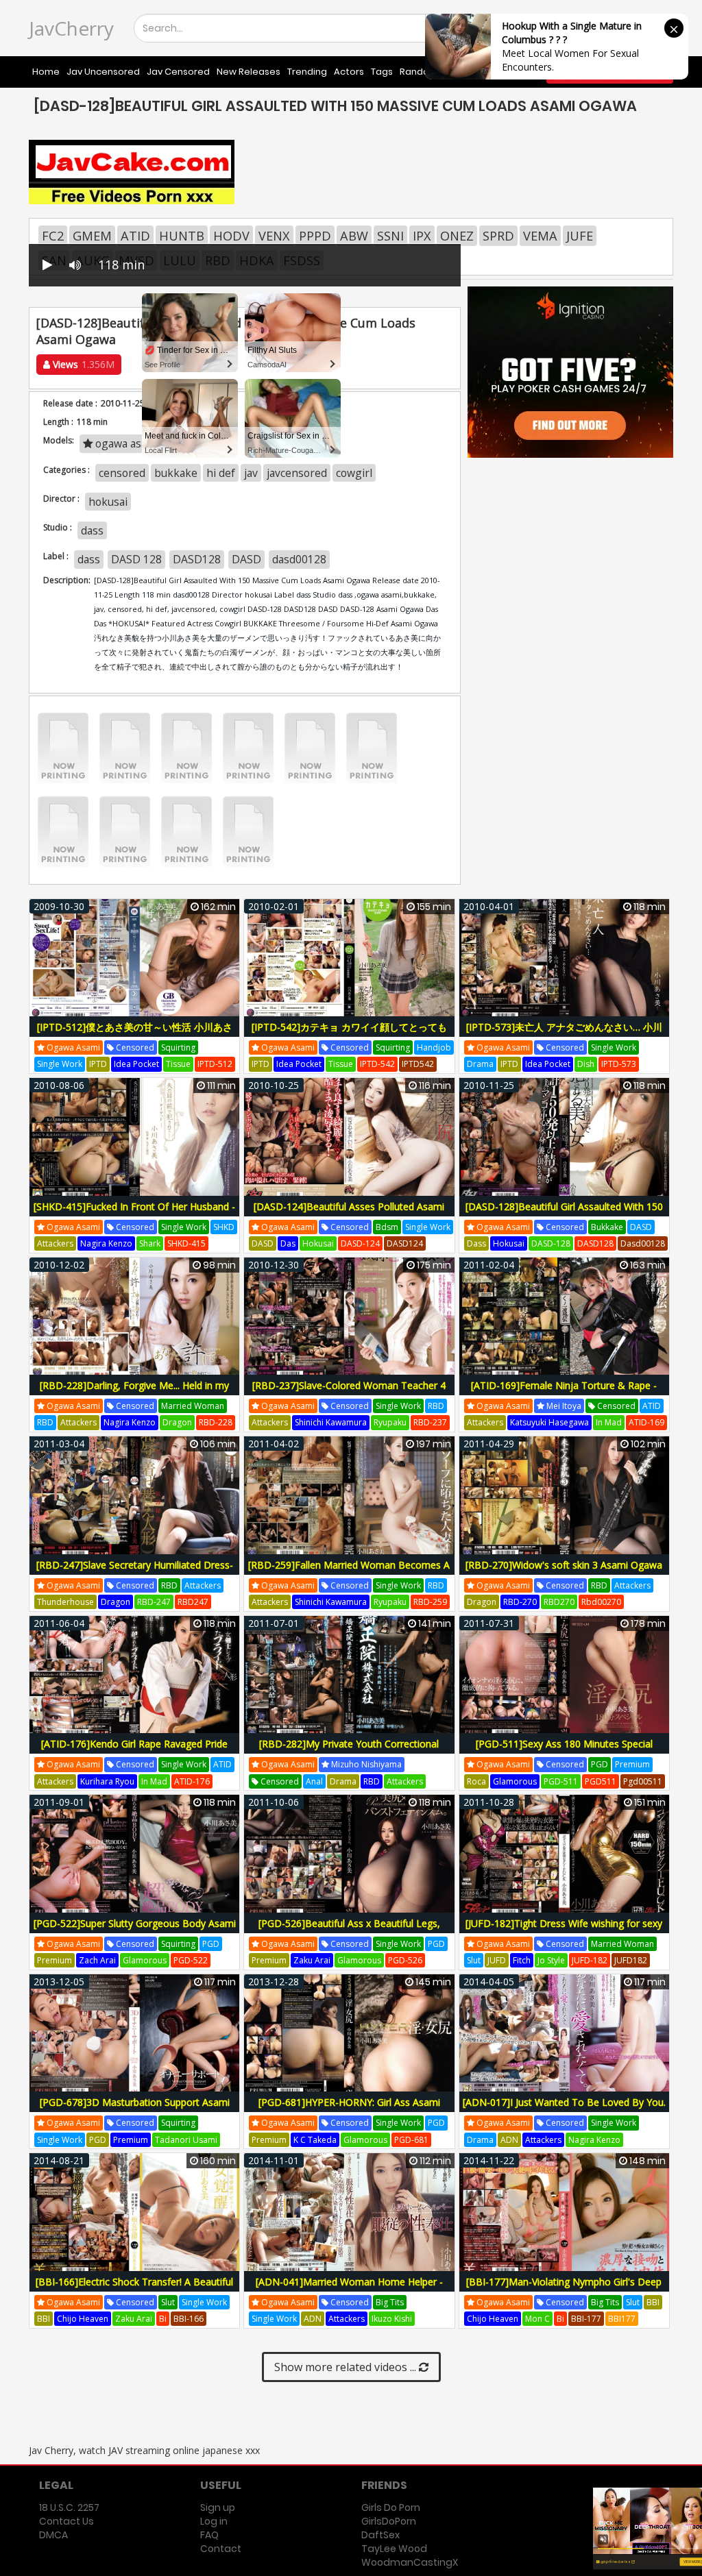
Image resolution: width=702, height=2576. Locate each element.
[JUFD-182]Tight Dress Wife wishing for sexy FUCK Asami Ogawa (564, 1931)
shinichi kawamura (331, 1422)
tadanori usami (186, 2140)
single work (60, 1064)
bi (163, 2319)
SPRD (498, 236)
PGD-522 (191, 1960)
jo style (551, 1960)
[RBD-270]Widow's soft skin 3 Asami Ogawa (564, 1565)
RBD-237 (430, 1422)
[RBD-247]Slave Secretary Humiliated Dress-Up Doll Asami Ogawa (135, 1572)
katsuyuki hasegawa (549, 1422)
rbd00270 (601, 1602)
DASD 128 (136, 559)
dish (586, 1064)
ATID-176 (192, 1781)
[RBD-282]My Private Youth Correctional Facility (349, 1751)
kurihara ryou (107, 1781)
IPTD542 (418, 1064)
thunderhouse (65, 1602)
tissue (178, 1064)
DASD (246, 559)
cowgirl (354, 473)
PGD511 (601, 1781)
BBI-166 (189, 2319)
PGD (600, 1764)
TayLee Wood (394, 2549)
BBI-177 (586, 2319)
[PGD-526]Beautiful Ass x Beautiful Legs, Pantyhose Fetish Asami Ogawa (349, 1931)
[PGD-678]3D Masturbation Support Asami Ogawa (135, 2110)
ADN (509, 2140)
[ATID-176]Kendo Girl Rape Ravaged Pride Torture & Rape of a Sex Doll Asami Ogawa (134, 1751)
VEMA (540, 236)
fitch (522, 1960)
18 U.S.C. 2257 (69, 2507)
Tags (382, 72)
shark (150, 1243)
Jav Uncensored (103, 72)
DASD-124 (360, 1243)
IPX (422, 236)
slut (474, 1960)
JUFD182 (631, 1960)
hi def (221, 473)
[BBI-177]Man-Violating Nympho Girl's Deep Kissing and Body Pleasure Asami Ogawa (564, 2289)
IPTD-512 (215, 1064)
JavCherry (71, 28)
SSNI (390, 236)
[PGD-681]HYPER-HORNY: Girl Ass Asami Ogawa (349, 2110)
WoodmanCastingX (410, 2562)
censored (122, 473)
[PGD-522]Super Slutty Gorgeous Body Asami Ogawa (135, 1931)
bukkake (176, 473)
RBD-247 (154, 1602)
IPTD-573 (619, 1064)
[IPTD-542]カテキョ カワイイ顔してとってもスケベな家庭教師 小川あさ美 (349, 1034)
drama (480, 1064)
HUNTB (182, 236)
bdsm (387, 1227)
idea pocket (136, 1064)
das (288, 1243)
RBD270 (559, 1602)
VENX (274, 236)
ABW (354, 236)
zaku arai (312, 1960)
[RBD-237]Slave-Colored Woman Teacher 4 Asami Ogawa (349, 1393)
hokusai (108, 502)
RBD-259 (430, 1602)
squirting (178, 1047)
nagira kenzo (106, 1243)
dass (92, 530)
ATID (135, 236)
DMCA (53, 2535)
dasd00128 (299, 559)
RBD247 (193, 1602)
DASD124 (405, 1243)
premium (632, 1764)
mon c (537, 2319)
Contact (221, 2549)
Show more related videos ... (347, 2367)
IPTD (98, 1064)
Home (46, 72)
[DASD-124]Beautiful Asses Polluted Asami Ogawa (349, 1214)
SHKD (224, 1227)
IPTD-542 (377, 1064)
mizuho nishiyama (365, 1764)
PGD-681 (411, 2140)
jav (251, 473)
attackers (55, 1243)
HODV (231, 236)
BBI (44, 2319)
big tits (390, 2302)
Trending (307, 72)
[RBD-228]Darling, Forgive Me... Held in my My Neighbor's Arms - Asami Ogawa (134, 1393)
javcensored (297, 473)
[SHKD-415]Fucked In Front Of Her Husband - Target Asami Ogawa (134, 1214)
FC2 (53, 236)
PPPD (315, 236)
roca (476, 1781)
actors (349, 72)
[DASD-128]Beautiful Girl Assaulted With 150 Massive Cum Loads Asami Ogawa (564, 1214)
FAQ (209, 2535)
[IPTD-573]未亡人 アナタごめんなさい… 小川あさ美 (564, 1034)
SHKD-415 (186, 1243)
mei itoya (563, 1406)
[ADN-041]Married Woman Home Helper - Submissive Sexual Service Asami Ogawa (349, 2289)
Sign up (218, 2507)
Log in (214, 2521)
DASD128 (197, 559)
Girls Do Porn (391, 2507)
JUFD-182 (590, 1960)
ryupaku (390, 1422)
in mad (609, 1422)
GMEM (92, 236)
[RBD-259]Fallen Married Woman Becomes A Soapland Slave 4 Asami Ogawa (349, 1572)
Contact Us (66, 2521)
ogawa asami (72, 1047)
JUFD (497, 1960)
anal (314, 1781)
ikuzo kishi (392, 2319)
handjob (434, 1047)
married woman (193, 1406)
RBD (45, 1422)
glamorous (515, 1781)
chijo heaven (83, 2319)
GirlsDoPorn (389, 2521)
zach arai (97, 1960)
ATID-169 (646, 1422)
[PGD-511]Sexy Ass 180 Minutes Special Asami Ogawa (564, 1751)
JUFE (580, 236)
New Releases (249, 72)
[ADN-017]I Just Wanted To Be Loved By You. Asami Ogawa (564, 2110)
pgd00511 (643, 1781)
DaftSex (380, 2535)
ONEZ (457, 236)
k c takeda (315, 2140)
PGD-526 (405, 1960)
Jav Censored (178, 72)
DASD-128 (551, 1243)
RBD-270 (520, 1602)
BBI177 (622, 2319)
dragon (177, 1422)
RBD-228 (216, 1422)
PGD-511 (561, 1781)
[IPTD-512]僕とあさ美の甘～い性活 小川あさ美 (135, 1034)
